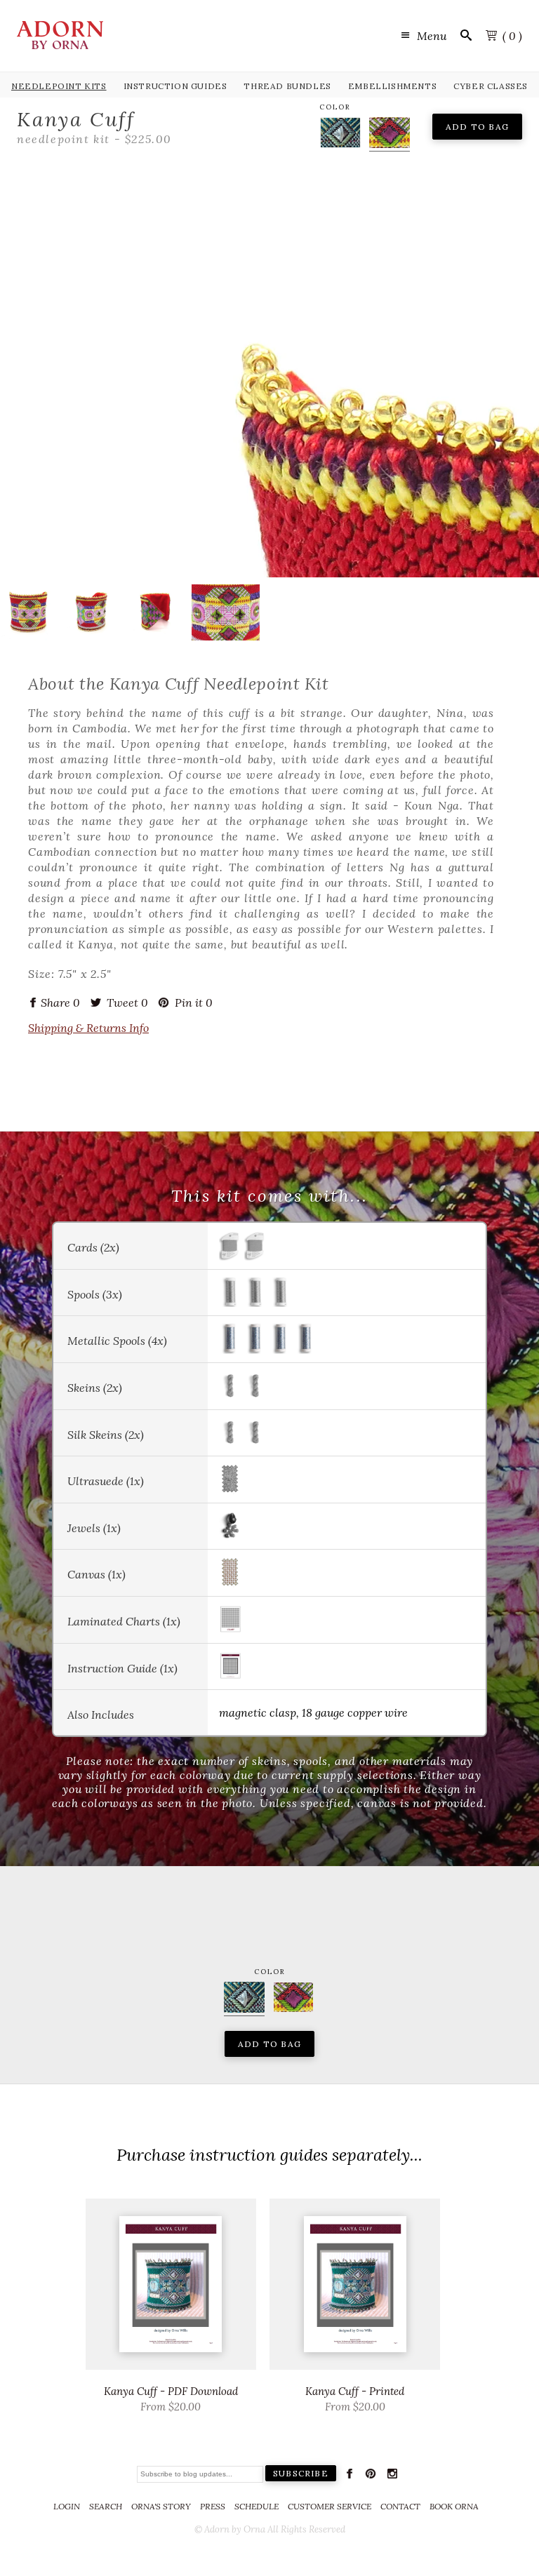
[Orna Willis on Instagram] (392, 2476)
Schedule (257, 2506)
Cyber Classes (491, 86)
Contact (400, 2506)
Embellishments (392, 86)
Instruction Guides (175, 86)
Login (67, 2506)
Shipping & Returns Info (88, 1028)
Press (213, 2506)
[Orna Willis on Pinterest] (371, 2476)
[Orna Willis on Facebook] (350, 2476)
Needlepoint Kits (59, 86)
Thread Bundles (287, 86)
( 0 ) (512, 36)
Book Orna (454, 2506)
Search (106, 2506)
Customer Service (330, 2506)
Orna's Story (161, 2506)
